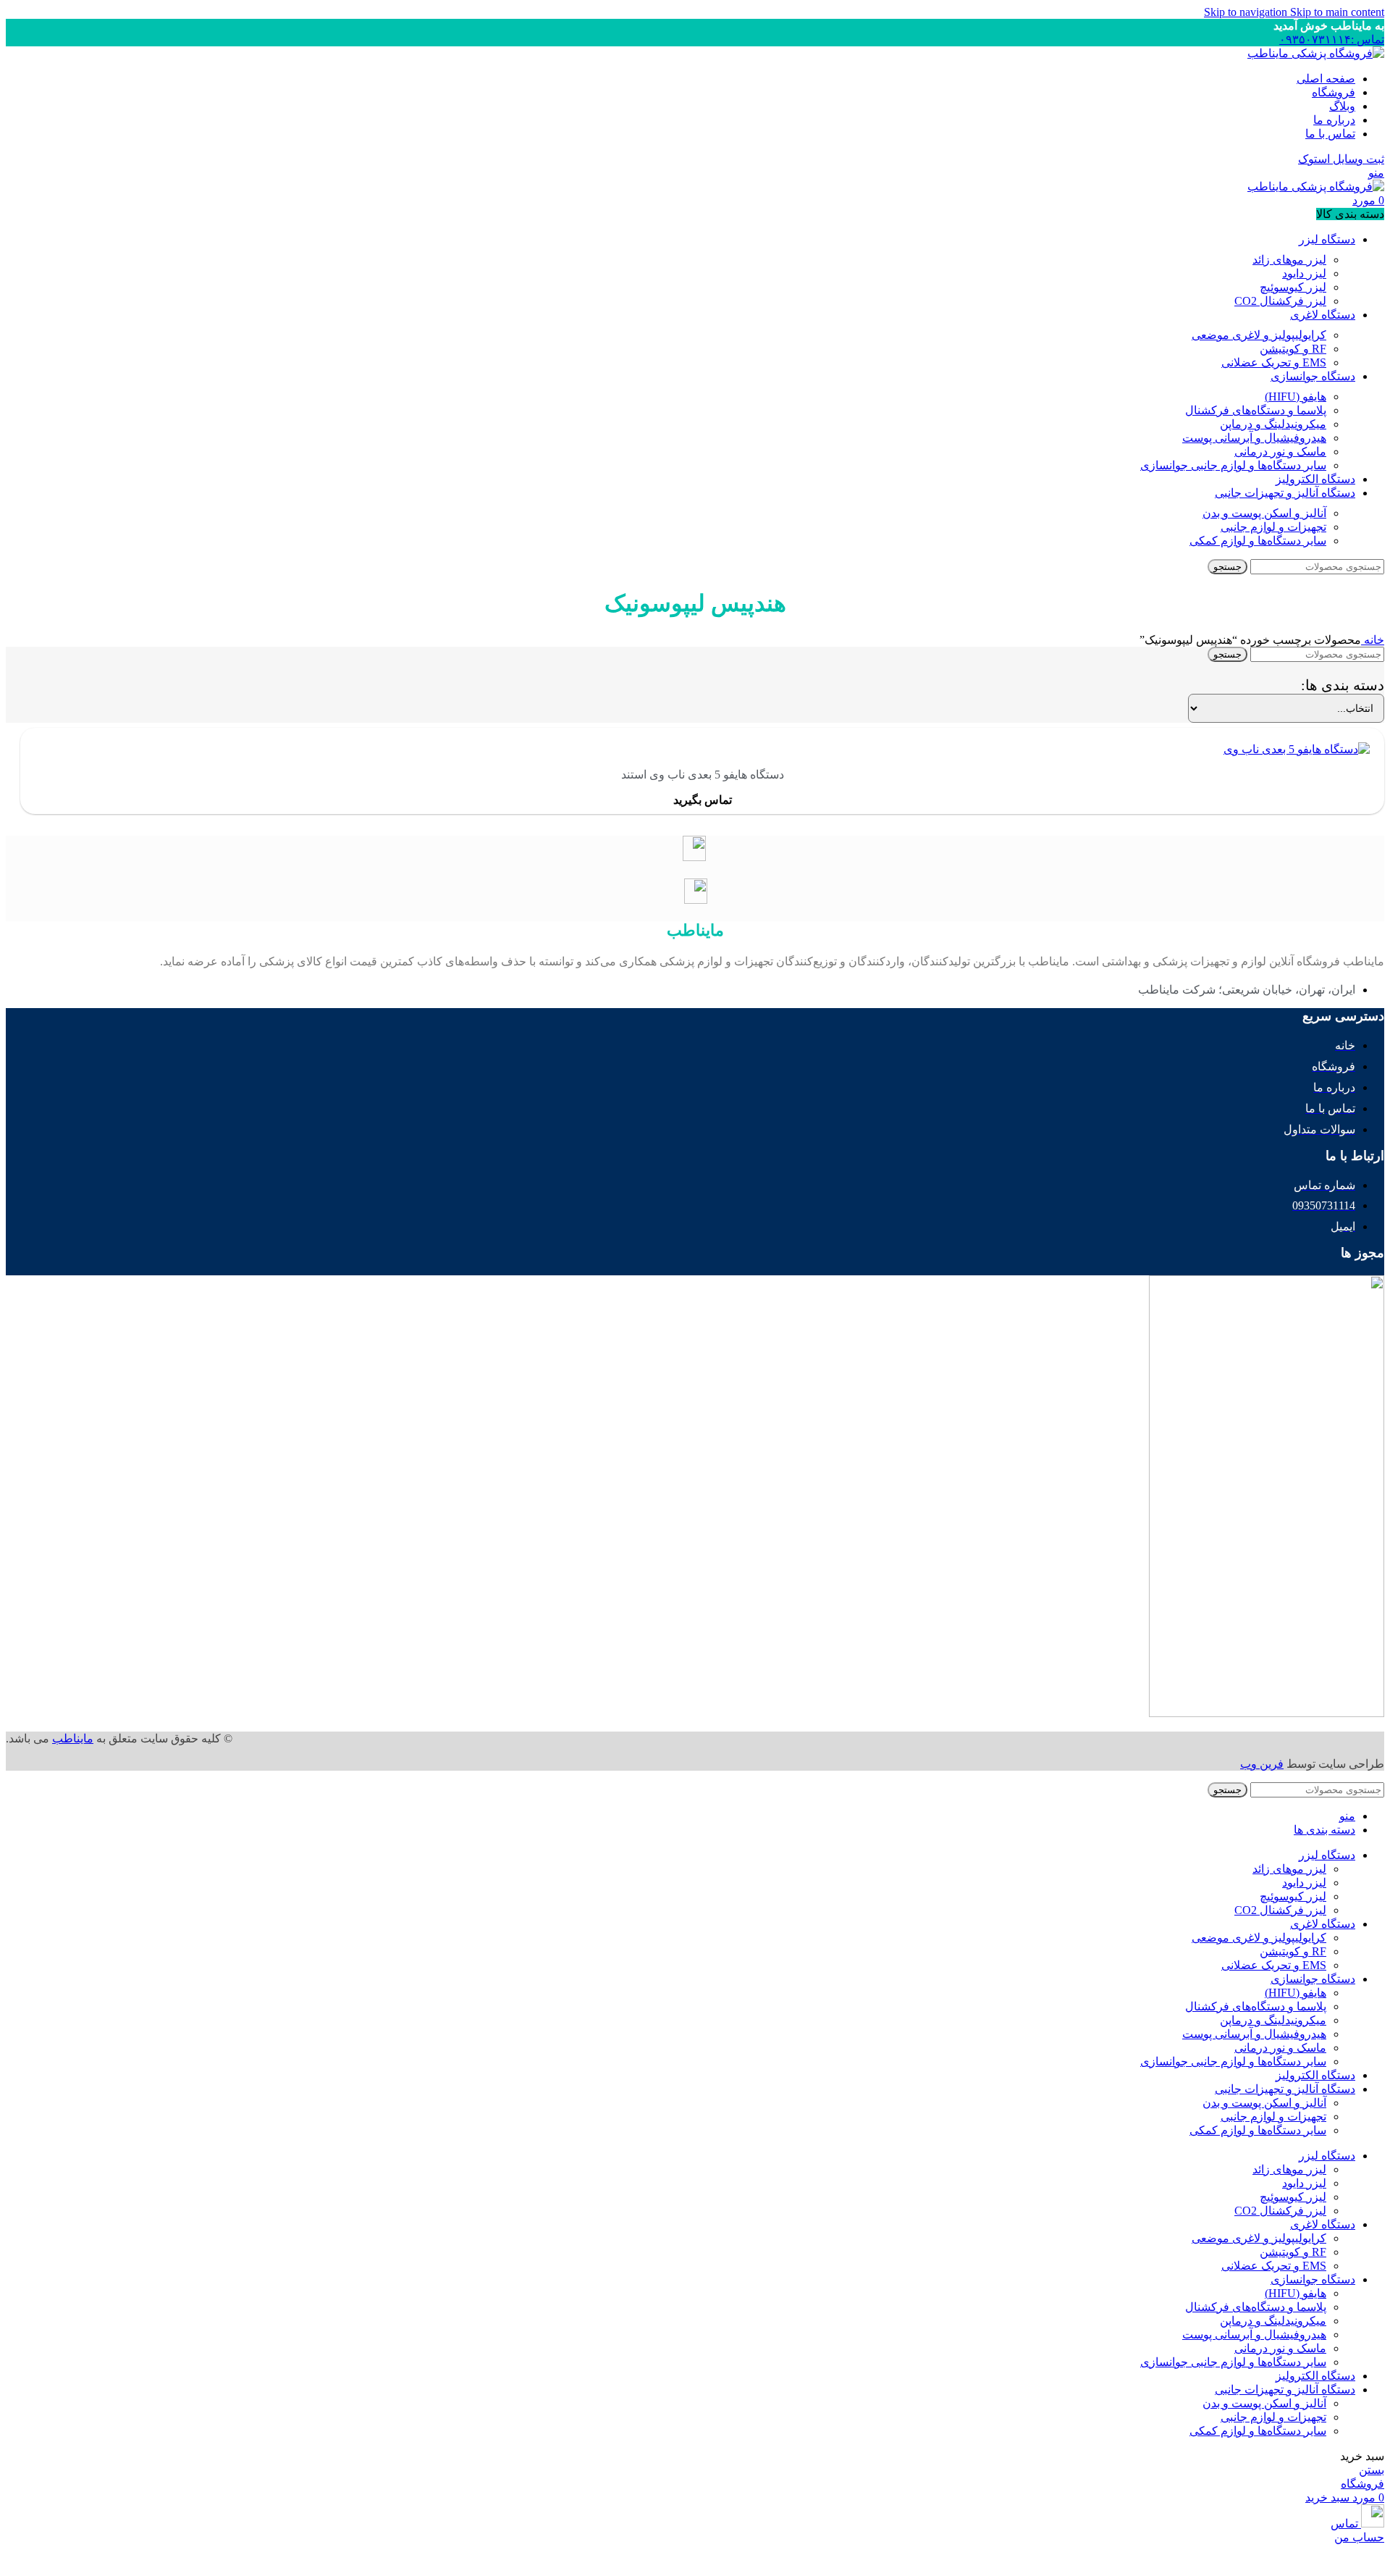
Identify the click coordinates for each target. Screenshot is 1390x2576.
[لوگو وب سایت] (1316, 53)
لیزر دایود (1304, 273)
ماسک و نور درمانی (1280, 452)
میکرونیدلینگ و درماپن (1273, 424)
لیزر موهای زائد (1289, 260)
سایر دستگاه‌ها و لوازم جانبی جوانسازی (1233, 465)
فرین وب (1262, 1764)
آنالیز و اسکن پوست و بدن (1264, 513)
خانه (1373, 640)
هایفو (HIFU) (1296, 397)
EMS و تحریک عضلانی (1274, 362)
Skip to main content (1337, 12)
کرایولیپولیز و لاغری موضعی (1259, 335)
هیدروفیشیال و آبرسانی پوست (1254, 438)
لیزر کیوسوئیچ (1293, 287)
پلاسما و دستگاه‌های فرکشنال (1256, 410)
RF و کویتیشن (1293, 349)
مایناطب (73, 1738)
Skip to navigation (1247, 12)
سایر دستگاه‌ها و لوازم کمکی (1258, 541)
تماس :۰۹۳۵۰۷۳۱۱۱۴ (1332, 39)
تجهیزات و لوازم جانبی (1273, 527)
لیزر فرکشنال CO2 (1280, 301)
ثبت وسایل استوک (1341, 159)
